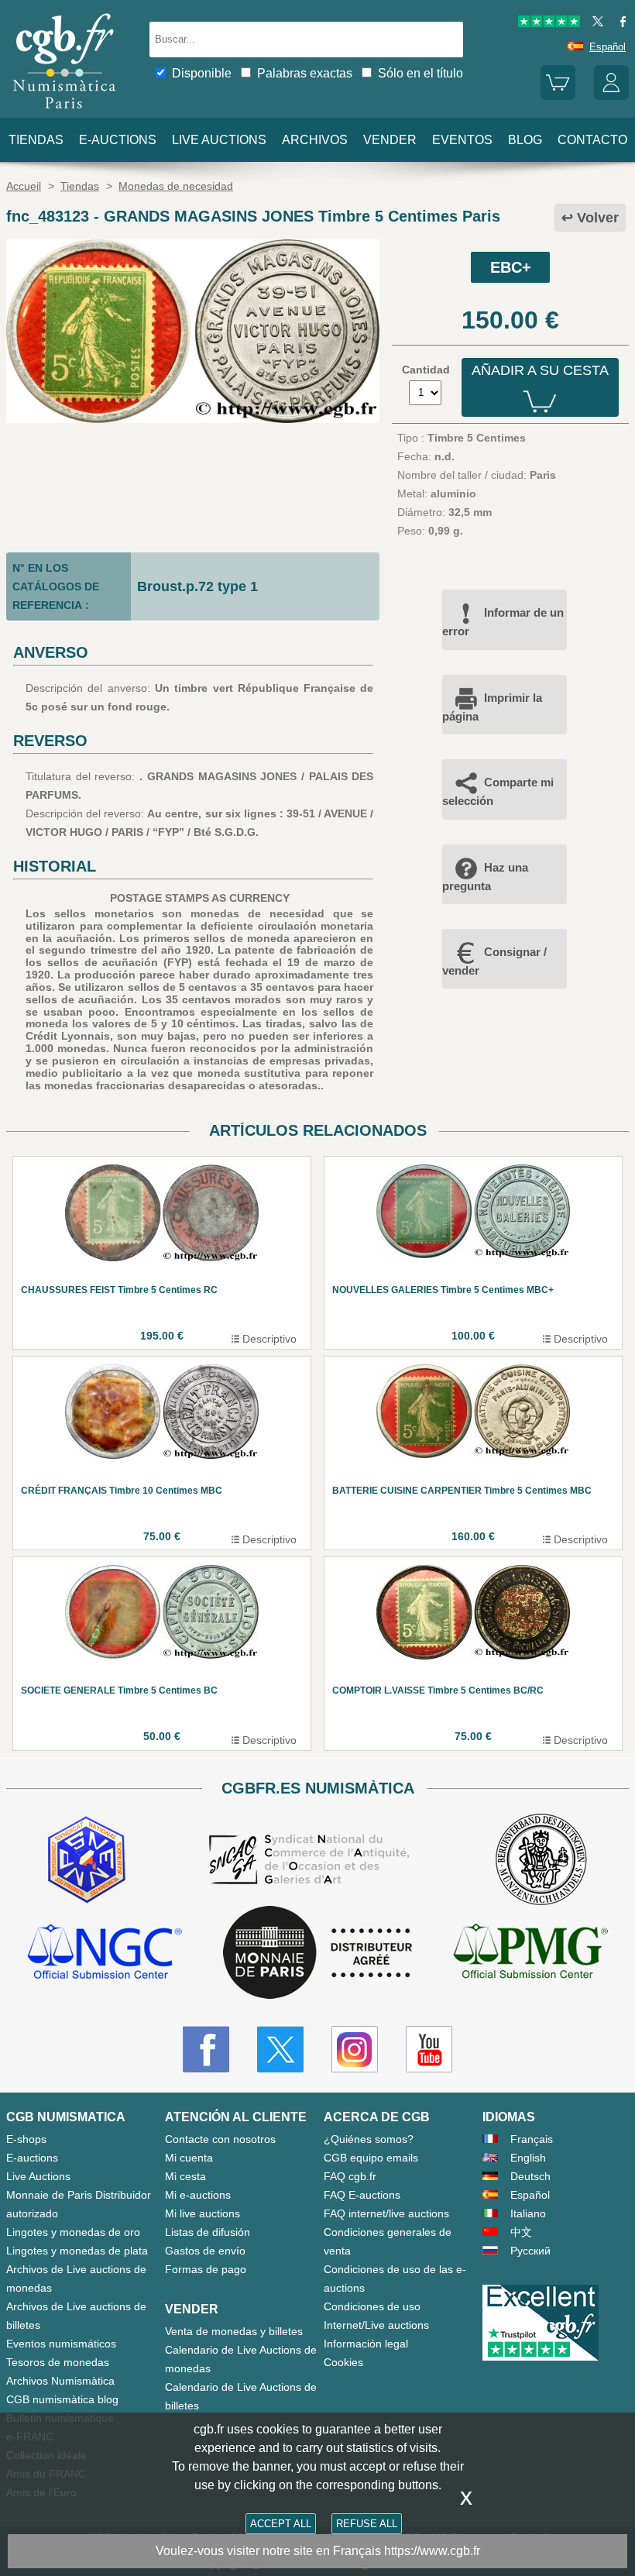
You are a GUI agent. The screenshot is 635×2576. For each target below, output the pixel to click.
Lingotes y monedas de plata (77, 2251)
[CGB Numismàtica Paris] (64, 112)
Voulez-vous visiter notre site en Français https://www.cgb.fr (318, 2551)
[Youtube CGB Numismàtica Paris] (429, 2049)
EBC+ (511, 267)
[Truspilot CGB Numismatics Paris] (549, 24)
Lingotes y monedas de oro (73, 2232)
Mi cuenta (189, 2158)
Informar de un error (503, 622)
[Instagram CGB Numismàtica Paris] (355, 2049)
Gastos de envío (205, 2251)
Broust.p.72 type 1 (197, 586)
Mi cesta (185, 2176)
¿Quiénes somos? (369, 2139)
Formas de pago (206, 2269)
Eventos (462, 140)
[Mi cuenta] (611, 96)
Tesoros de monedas (58, 2362)
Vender (390, 140)
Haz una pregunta (485, 877)
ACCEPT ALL (281, 2524)
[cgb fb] (619, 24)
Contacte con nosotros (220, 2139)
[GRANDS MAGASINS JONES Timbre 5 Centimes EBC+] (193, 419)
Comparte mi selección (498, 791)
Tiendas (36, 140)
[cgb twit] (595, 24)
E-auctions (118, 140)
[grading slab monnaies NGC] (105, 1953)
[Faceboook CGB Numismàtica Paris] (206, 2049)
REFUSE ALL (367, 2524)
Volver (598, 218)
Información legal (366, 2344)
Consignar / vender (494, 961)
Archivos (315, 140)
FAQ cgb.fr (350, 2176)
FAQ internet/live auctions (386, 2213)
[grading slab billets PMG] (530, 1953)
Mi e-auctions (198, 2195)
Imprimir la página (492, 707)
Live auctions (219, 140)
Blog (525, 140)
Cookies (343, 2362)
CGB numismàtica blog (62, 2399)
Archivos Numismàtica (60, 2381)
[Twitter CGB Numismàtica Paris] (280, 2049)
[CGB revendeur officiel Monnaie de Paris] (317, 1953)
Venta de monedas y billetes (234, 2331)
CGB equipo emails (371, 2158)
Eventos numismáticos (61, 2344)
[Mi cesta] (558, 96)
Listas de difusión (208, 2232)
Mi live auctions (203, 2213)
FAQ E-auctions (362, 2195)
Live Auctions (38, 2176)
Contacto (592, 140)
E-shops (26, 2139)
